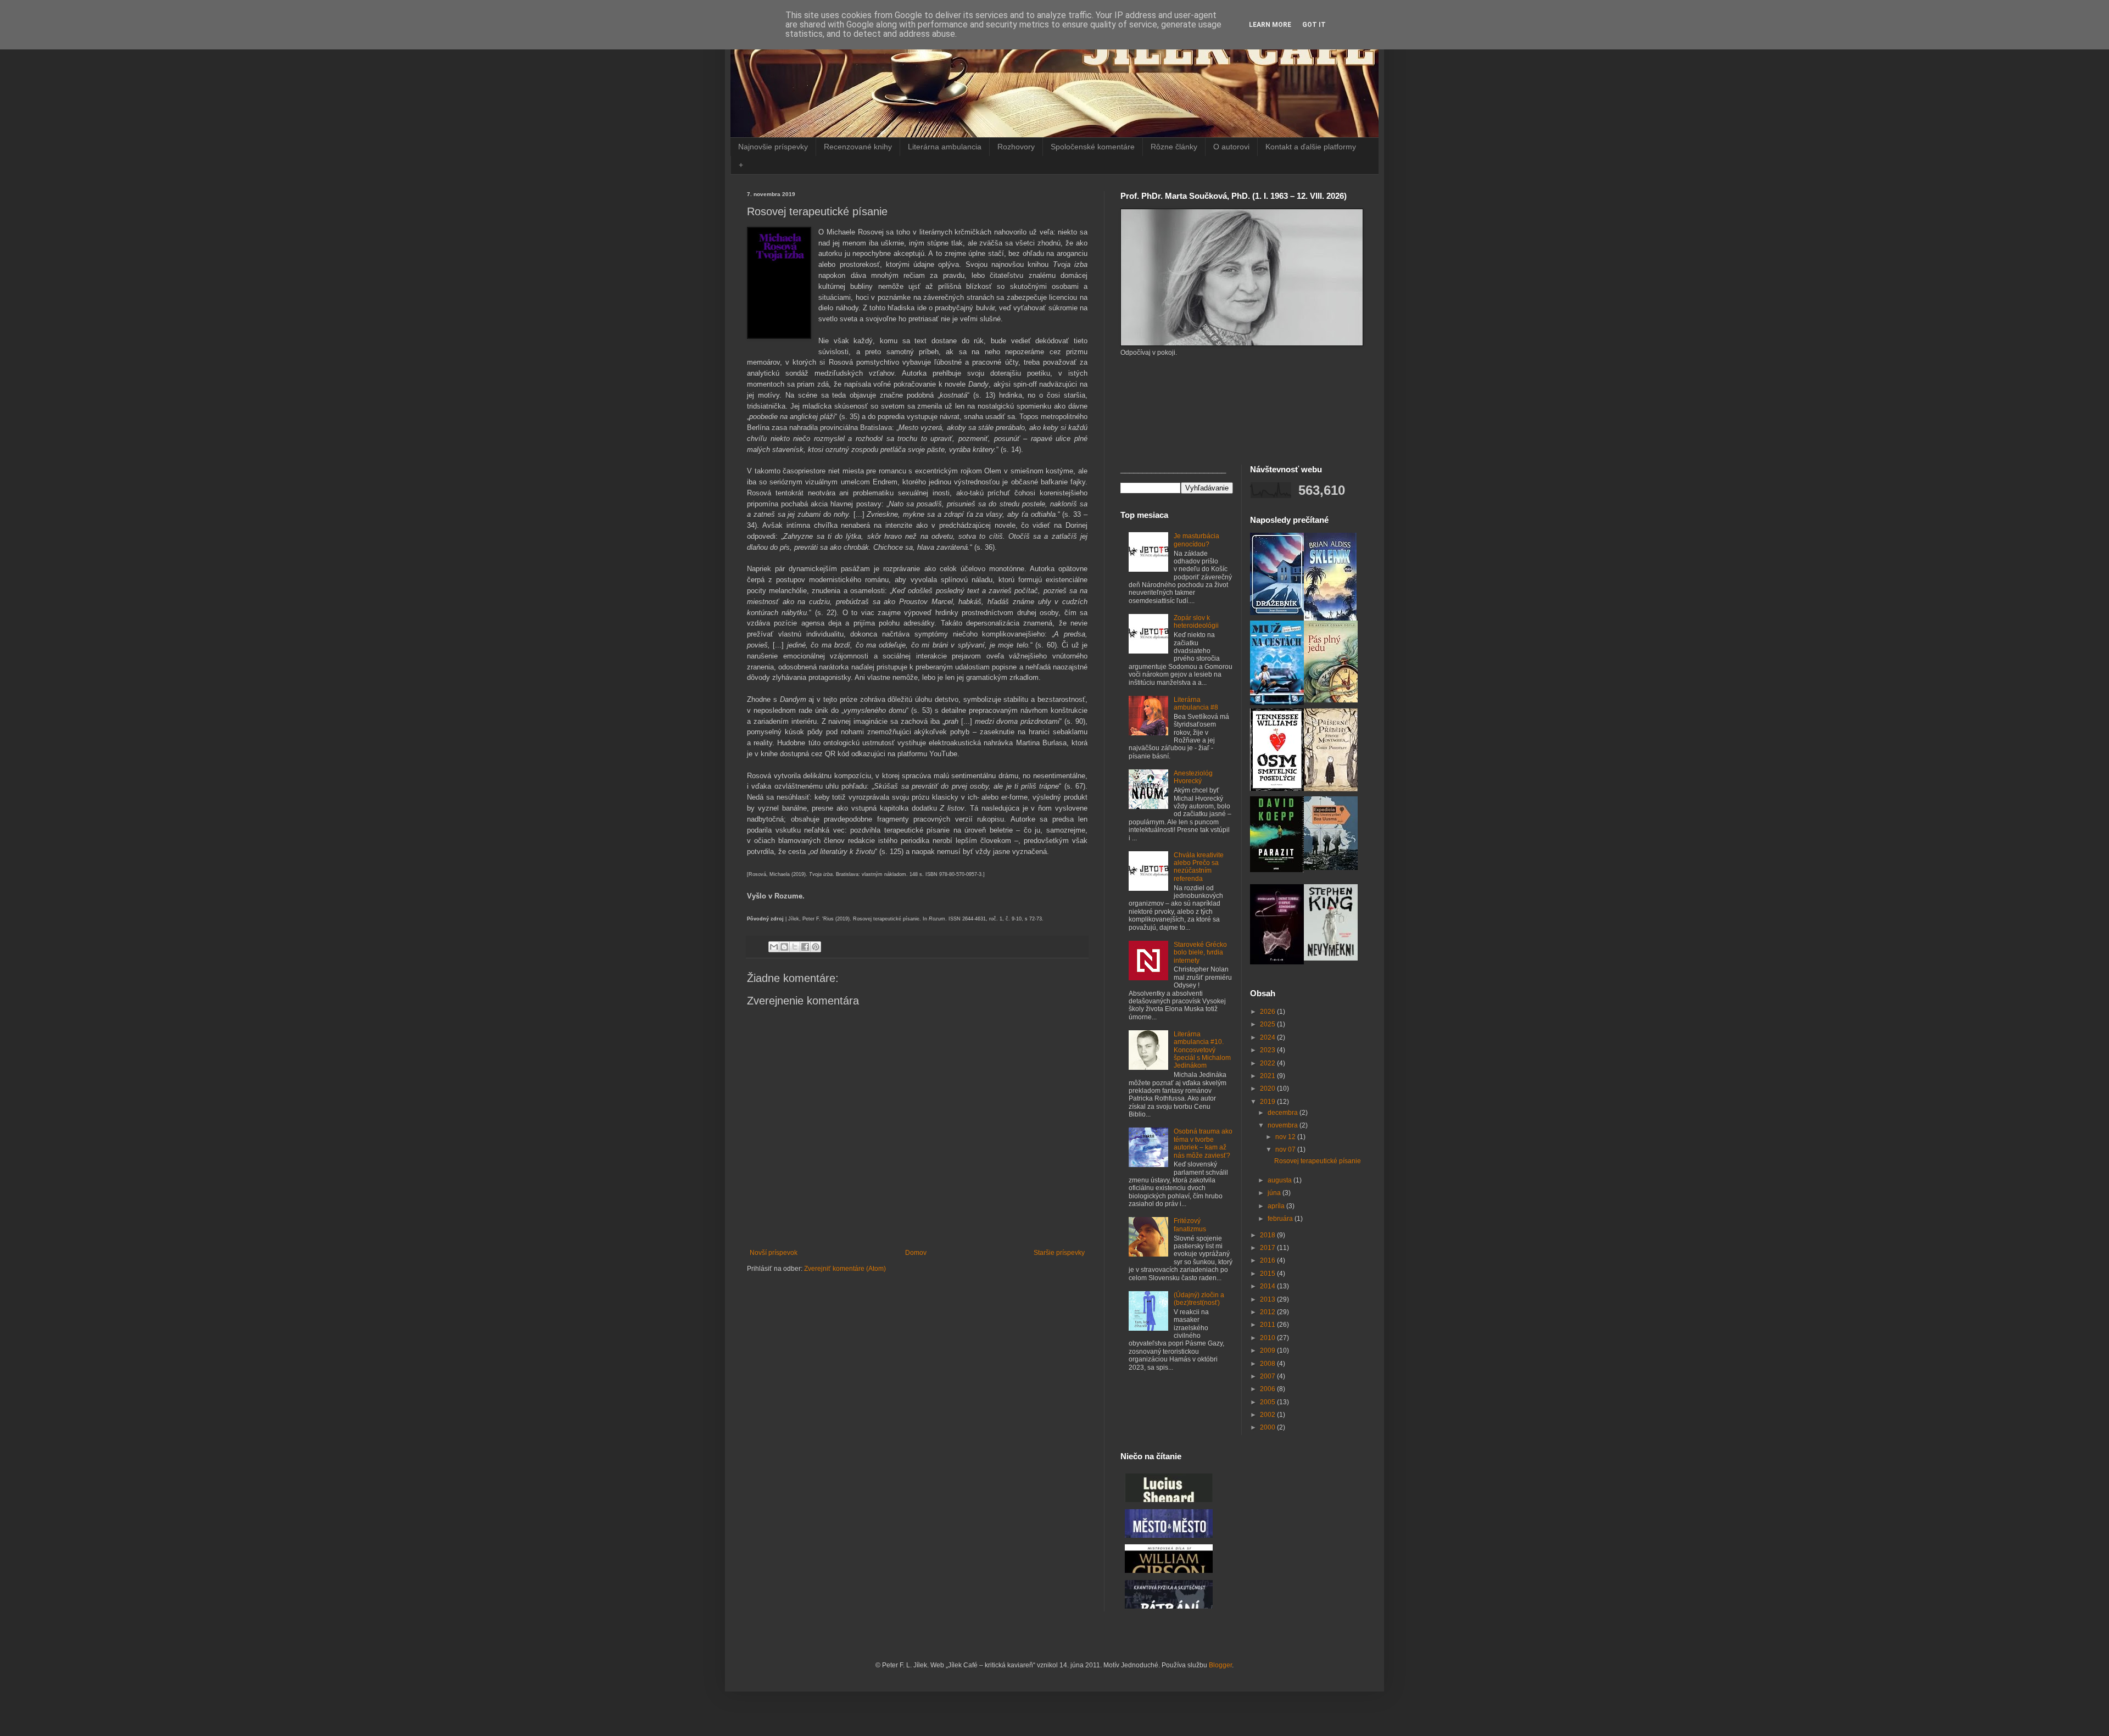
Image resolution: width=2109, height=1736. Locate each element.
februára (1281, 1219)
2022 (1268, 1063)
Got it (1314, 25)
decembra (1284, 1113)
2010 (1268, 1338)
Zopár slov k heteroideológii (1196, 622)
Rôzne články (1174, 147)
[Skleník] (1330, 618)
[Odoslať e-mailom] (774, 947)
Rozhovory (1016, 147)
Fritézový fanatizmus (1190, 1225)
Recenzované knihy (858, 147)
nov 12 (1286, 1137)
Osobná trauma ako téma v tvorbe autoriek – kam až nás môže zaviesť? (1203, 1143)
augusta (1281, 1180)
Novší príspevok (774, 1253)
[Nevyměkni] (1331, 958)
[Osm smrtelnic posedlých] (1277, 789)
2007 (1268, 1376)
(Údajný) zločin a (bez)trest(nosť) (1199, 1299)
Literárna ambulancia (945, 147)
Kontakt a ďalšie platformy (1311, 147)
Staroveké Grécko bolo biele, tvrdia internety (1200, 953)
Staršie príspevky (1059, 1253)
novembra (1284, 1125)
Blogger (1220, 1665)
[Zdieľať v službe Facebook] (805, 947)
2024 (1268, 1037)
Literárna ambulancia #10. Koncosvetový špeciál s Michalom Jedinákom (1202, 1050)
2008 (1268, 1364)
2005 (1268, 1402)
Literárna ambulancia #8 (1196, 704)
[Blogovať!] (784, 947)
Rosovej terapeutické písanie (1318, 1161)
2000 (1268, 1427)
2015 (1268, 1274)
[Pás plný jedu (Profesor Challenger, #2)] (1331, 700)
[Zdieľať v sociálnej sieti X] (795, 947)
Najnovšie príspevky (773, 147)
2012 (1268, 1312)
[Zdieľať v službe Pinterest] (816, 947)
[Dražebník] (1277, 613)
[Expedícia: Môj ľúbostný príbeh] (1331, 868)
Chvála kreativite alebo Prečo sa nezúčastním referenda (1199, 867)
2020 (1268, 1089)
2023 (1268, 1050)
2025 (1268, 1024)
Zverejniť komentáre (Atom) (845, 1269)
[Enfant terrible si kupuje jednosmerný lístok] (1277, 962)
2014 (1268, 1286)
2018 (1268, 1235)
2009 (1268, 1350)
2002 (1268, 1415)
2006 (1268, 1389)
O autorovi (1231, 147)
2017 (1268, 1248)
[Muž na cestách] (1277, 703)
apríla (1277, 1206)
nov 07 (1286, 1149)
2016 (1268, 1260)
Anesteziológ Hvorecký (1193, 777)
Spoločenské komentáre (1093, 147)
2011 (1268, 1325)
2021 (1268, 1076)
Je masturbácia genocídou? (1196, 540)
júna (1275, 1193)
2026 (1268, 1012)
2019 (1268, 1102)
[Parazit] (1277, 870)
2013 (1268, 1299)
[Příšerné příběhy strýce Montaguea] (1331, 789)
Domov (916, 1253)
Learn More (1270, 25)
